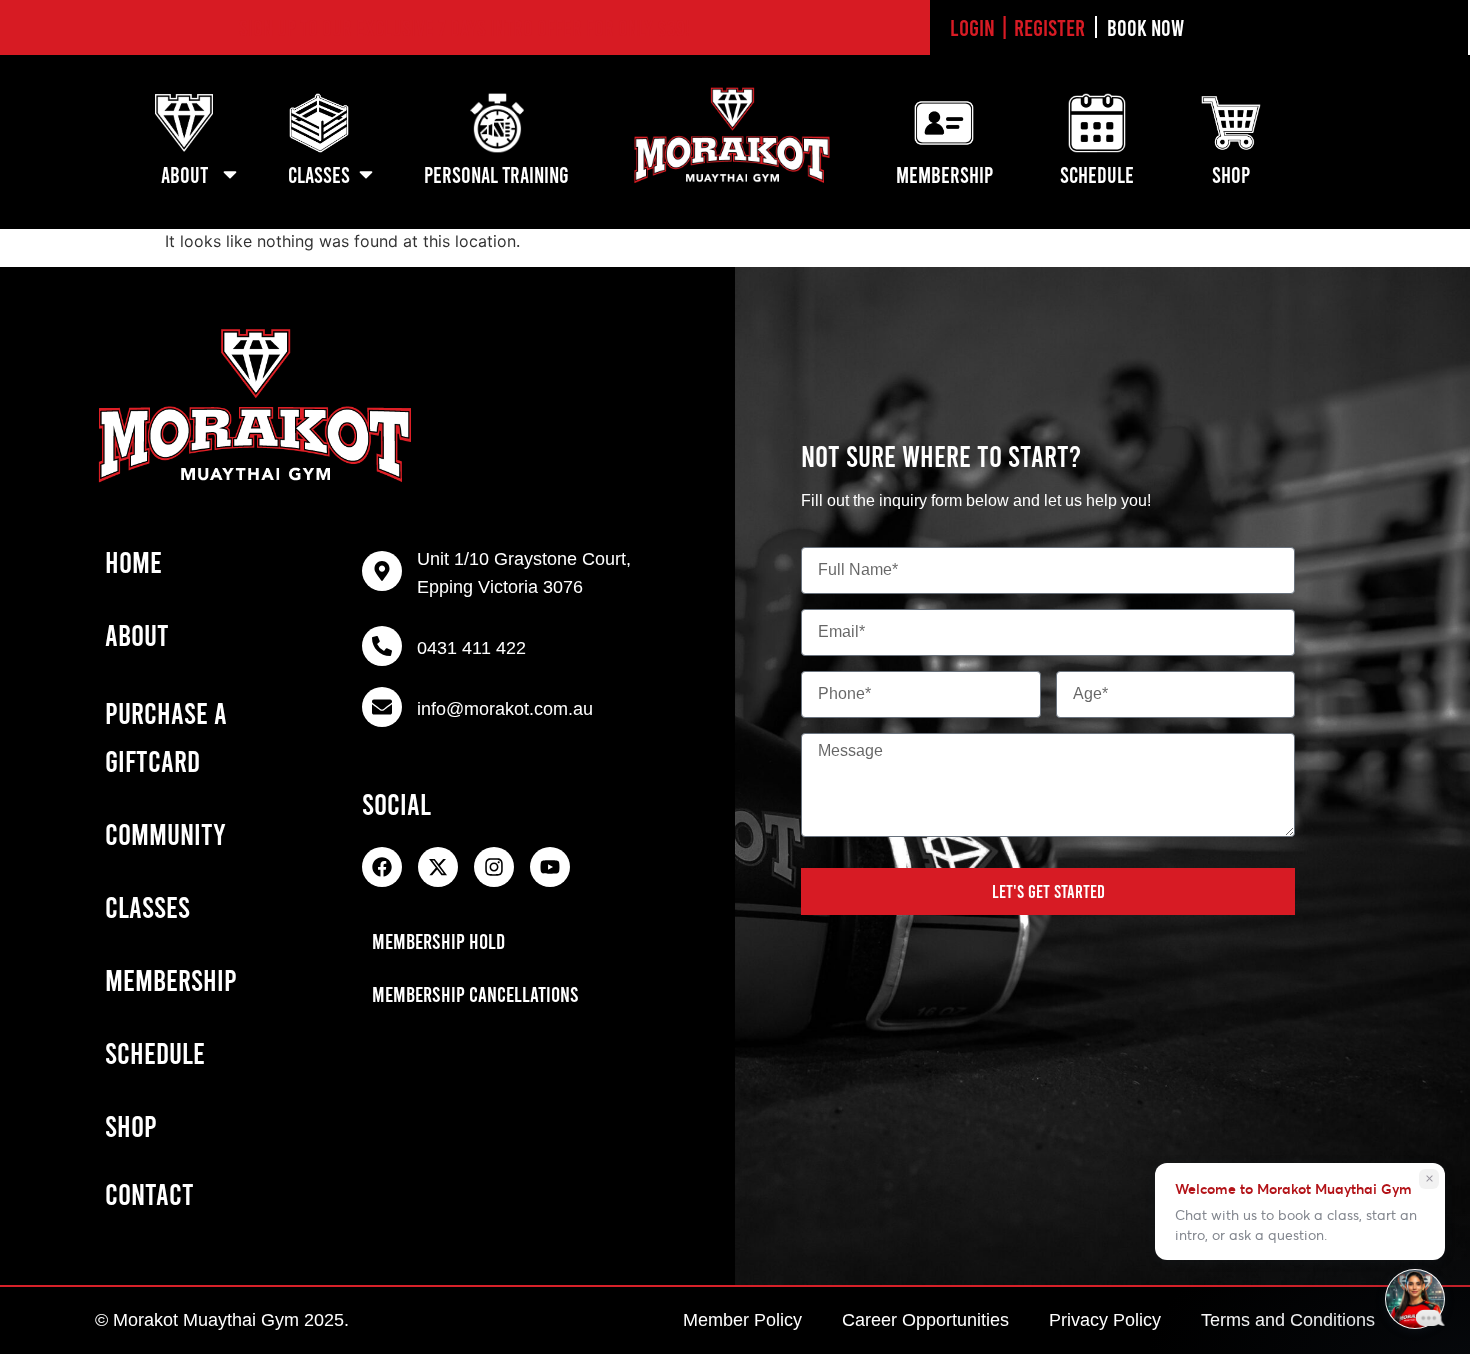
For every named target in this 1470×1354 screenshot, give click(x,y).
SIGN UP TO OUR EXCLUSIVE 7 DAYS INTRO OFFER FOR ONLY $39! (464, 27)
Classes (147, 906)
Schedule (155, 1052)
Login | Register (1017, 27)
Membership (171, 979)
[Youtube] (550, 867)
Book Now (1145, 27)
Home (133, 561)
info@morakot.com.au (505, 709)
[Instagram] (494, 867)
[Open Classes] (366, 174)
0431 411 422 (471, 648)
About (137, 634)
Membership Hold (438, 940)
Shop (131, 1125)
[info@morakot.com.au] (382, 707)
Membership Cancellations (475, 993)
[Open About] (230, 174)
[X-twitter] (438, 867)
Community (165, 833)
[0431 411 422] (382, 646)
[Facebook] (382, 867)
